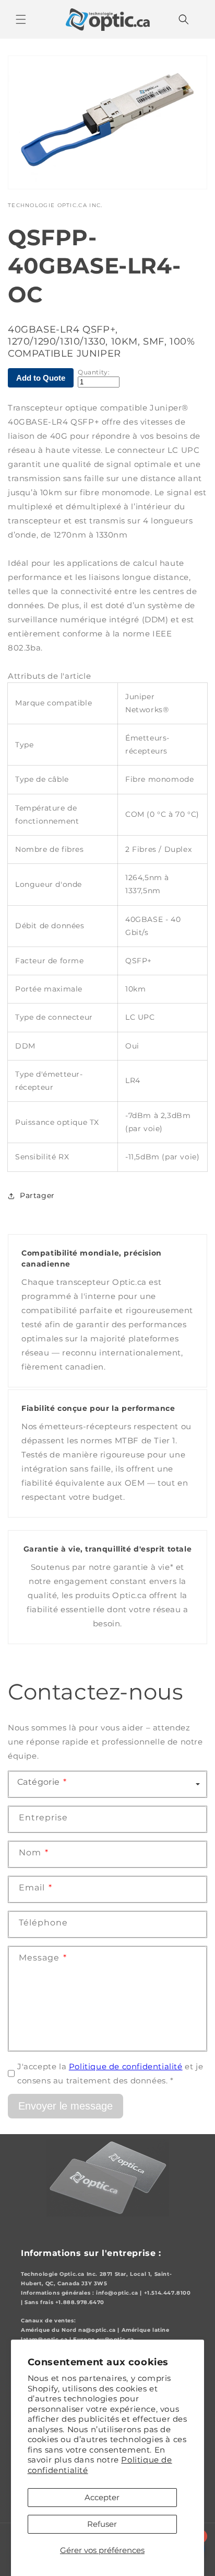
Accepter (102, 2497)
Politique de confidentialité (126, 2066)
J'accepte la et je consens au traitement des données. (110, 2073)
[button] (21, 19)
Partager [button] (37, 1195)
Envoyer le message (65, 2106)
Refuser (102, 2524)
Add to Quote (41, 378)
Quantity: (94, 372)
